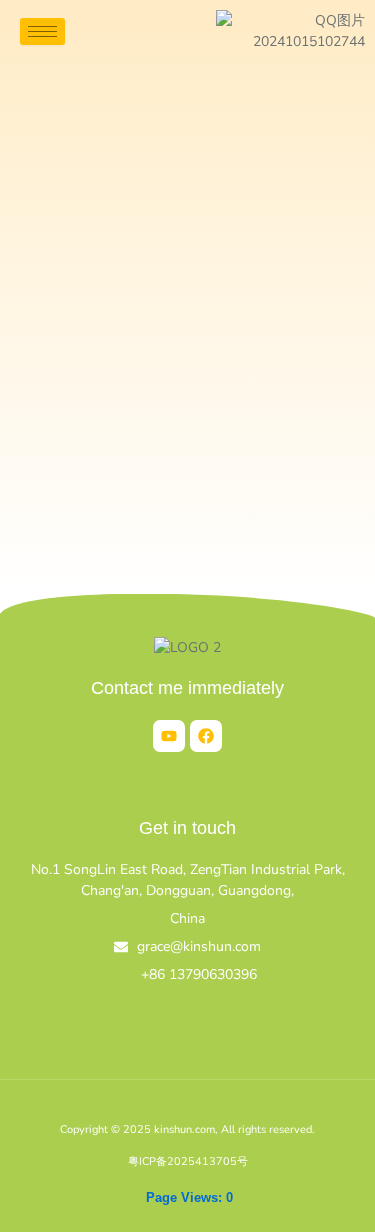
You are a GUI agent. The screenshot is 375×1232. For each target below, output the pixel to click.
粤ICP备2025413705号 (188, 1161)
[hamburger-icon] (42, 31)
